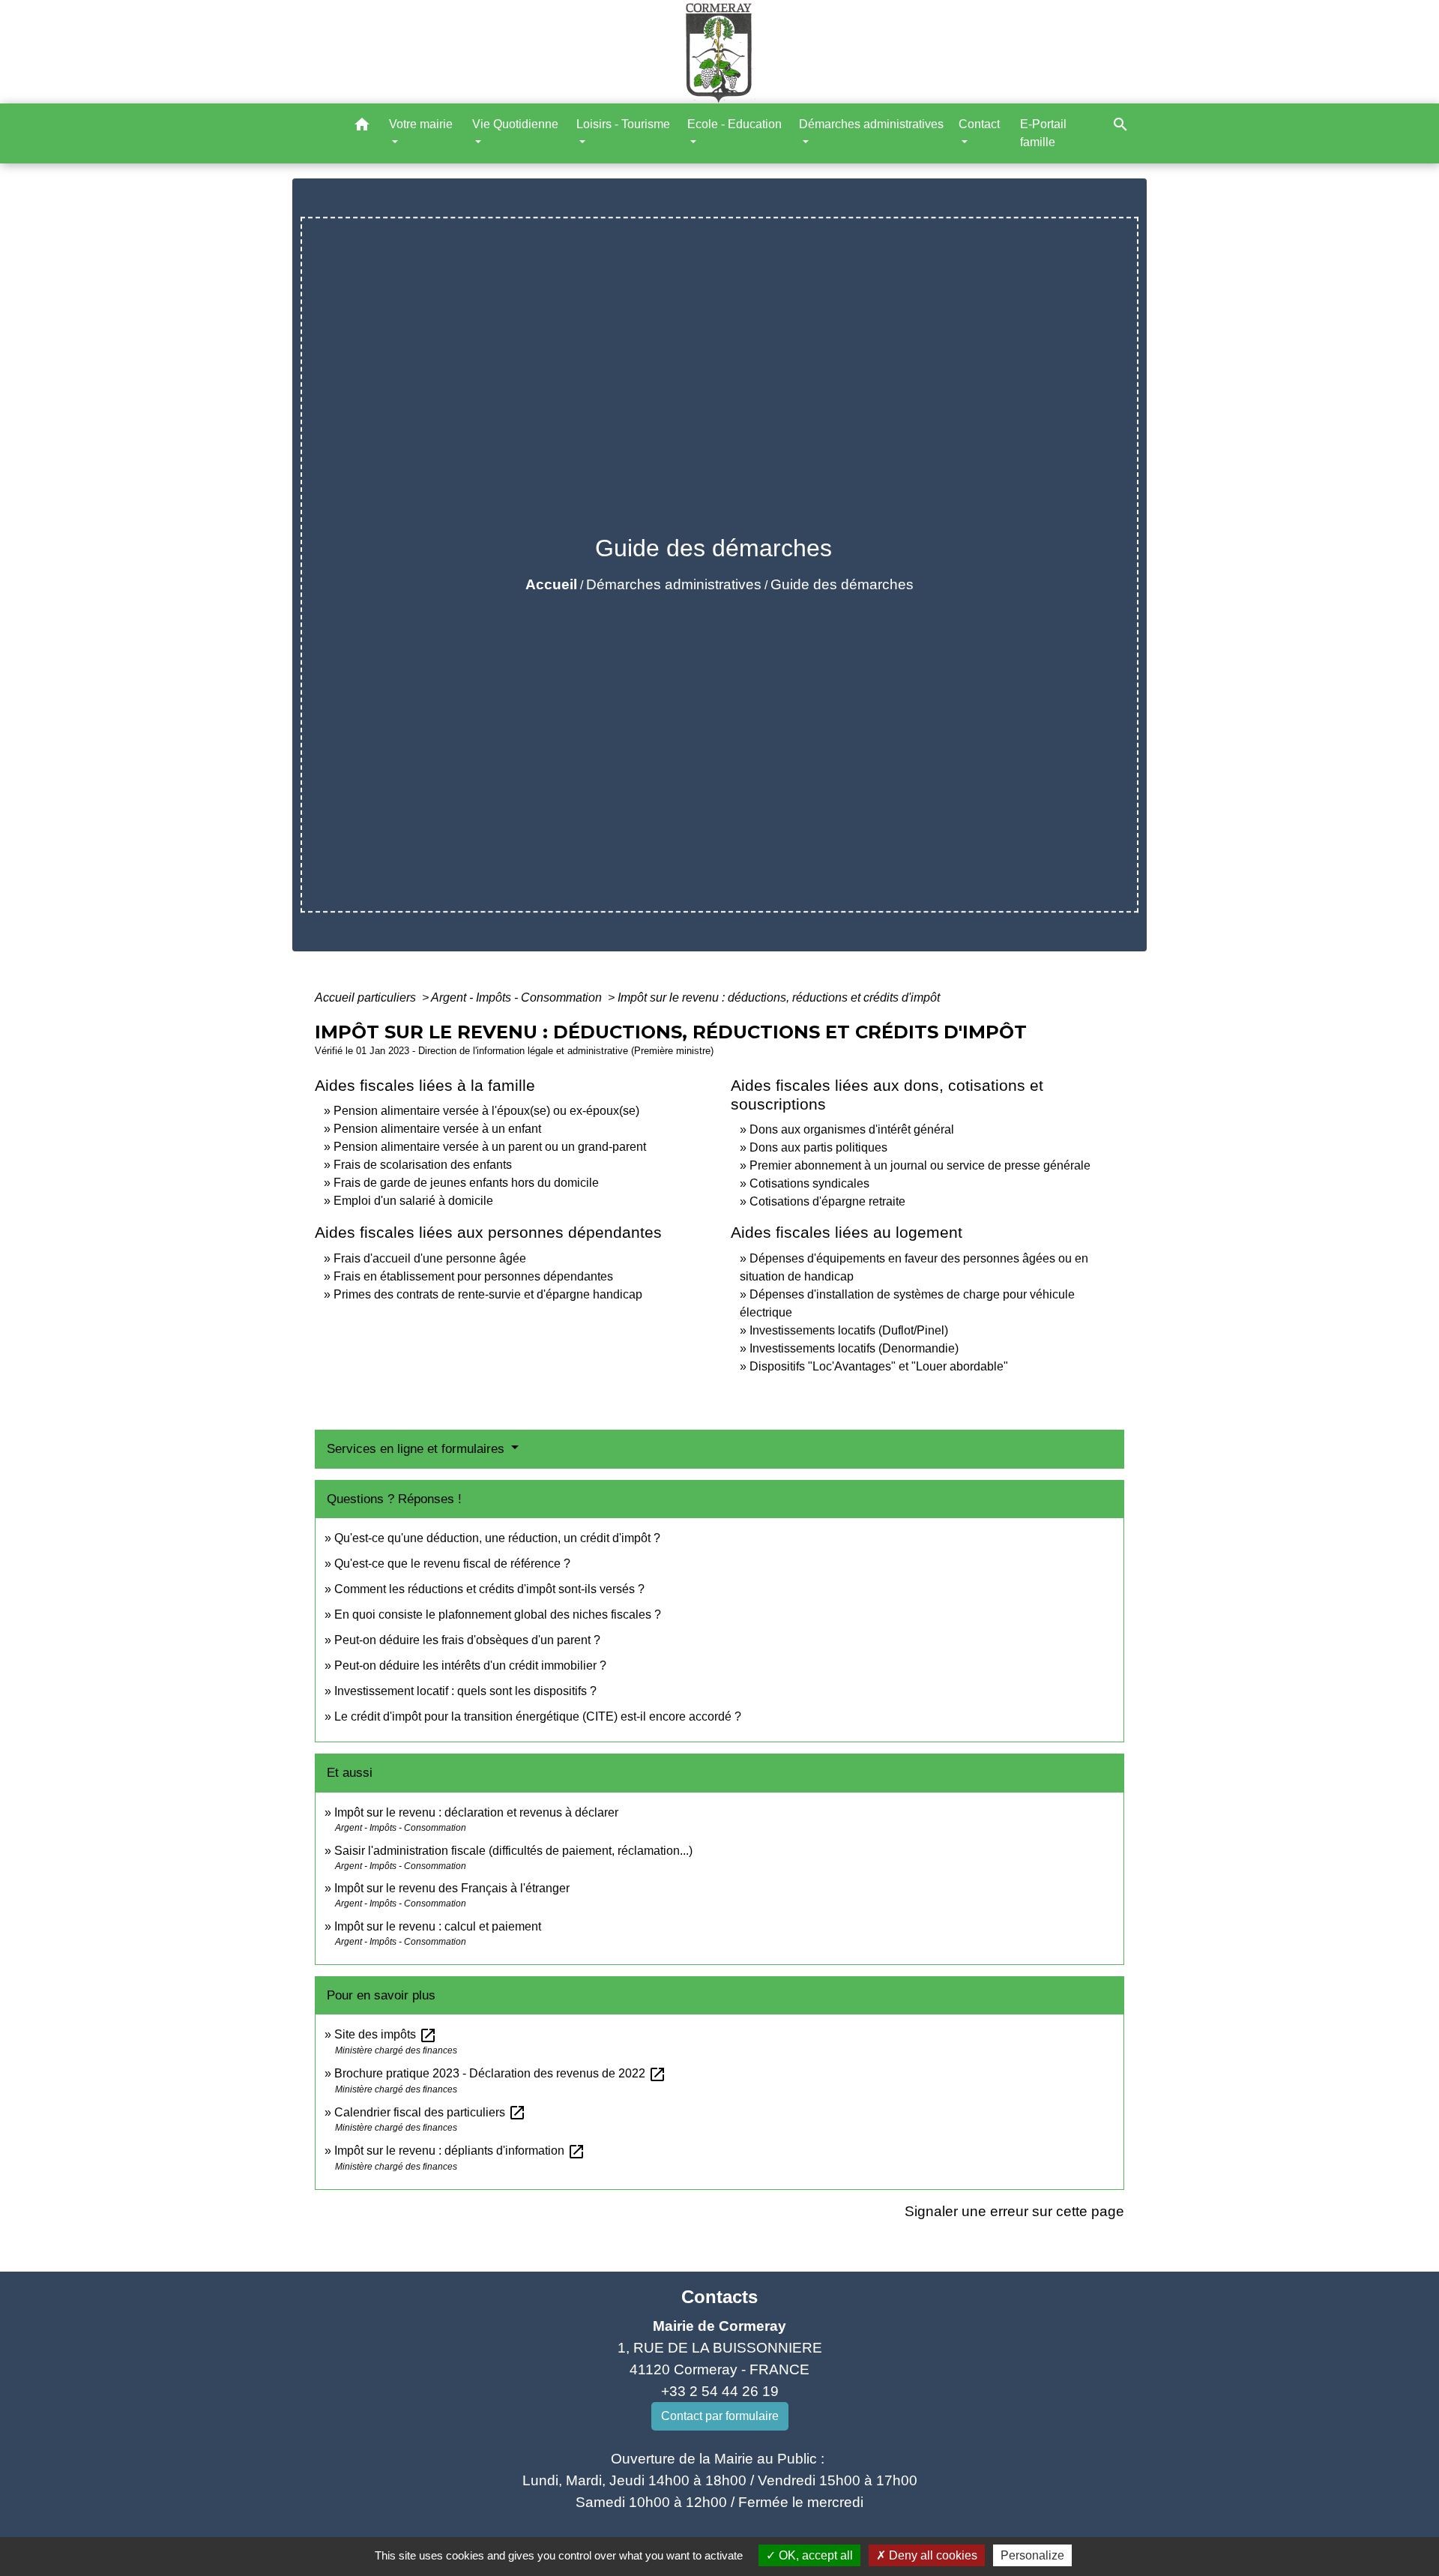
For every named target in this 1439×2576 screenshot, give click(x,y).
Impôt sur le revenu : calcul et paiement (438, 1926)
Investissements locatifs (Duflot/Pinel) (849, 1330)
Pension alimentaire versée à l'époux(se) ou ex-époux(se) (486, 1111)
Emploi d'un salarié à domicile (413, 1201)
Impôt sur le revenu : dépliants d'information (460, 2151)
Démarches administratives (674, 584)
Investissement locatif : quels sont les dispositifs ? (465, 1691)
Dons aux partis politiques (818, 1147)
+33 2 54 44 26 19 (720, 2391)
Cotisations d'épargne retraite (827, 1201)
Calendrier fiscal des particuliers (430, 2112)
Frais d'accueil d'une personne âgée (430, 1258)
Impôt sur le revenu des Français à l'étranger (452, 1888)
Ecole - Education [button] (734, 124)
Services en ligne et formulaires (417, 1449)
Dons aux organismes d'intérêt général (852, 1129)
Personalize (1032, 2555)
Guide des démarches (842, 584)
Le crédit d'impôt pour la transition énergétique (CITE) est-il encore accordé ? (539, 1716)
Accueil (551, 584)
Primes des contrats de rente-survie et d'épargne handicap (488, 1294)
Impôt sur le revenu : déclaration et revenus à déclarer (476, 1812)
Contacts (719, 2297)
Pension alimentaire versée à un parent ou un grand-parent (490, 1147)
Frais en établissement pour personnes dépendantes (473, 1276)
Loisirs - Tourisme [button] (623, 124)
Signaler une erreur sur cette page (1014, 2211)
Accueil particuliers (367, 997)
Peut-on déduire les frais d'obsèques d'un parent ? (467, 1640)
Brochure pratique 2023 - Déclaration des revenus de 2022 (500, 2073)
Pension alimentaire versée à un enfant (437, 1129)
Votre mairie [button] (421, 124)
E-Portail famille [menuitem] (1043, 133)
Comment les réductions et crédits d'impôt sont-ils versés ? (489, 1589)
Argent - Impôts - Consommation (518, 997)
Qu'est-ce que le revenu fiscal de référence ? (452, 1564)
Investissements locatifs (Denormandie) (854, 1348)
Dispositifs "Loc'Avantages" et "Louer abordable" (879, 1366)
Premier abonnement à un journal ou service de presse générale (920, 1165)
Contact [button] (979, 124)
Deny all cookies (932, 2555)
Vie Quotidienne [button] (515, 124)
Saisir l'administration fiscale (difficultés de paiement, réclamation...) (513, 1851)
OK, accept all (814, 2555)
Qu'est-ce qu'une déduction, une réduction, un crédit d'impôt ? (497, 1538)
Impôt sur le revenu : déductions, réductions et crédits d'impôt (779, 997)
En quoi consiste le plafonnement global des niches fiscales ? (498, 1614)
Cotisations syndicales (809, 1183)
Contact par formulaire (720, 2416)
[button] (362, 127)
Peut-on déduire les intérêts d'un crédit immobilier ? (470, 1665)
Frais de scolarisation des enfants (423, 1165)
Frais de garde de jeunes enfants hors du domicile (466, 1183)
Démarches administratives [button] (871, 124)
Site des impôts (386, 2034)
